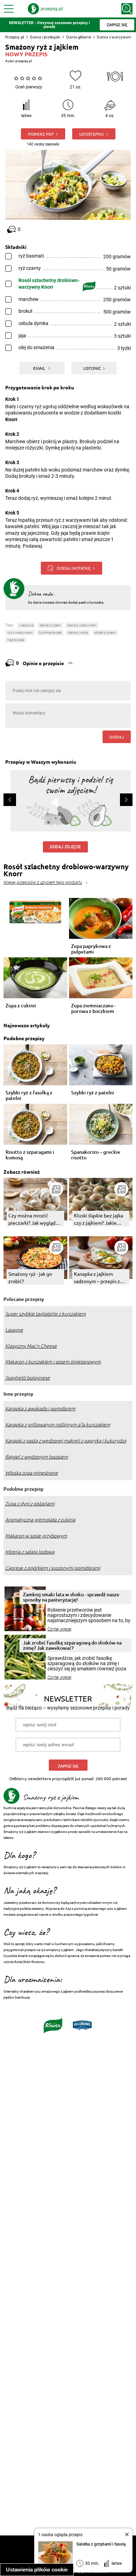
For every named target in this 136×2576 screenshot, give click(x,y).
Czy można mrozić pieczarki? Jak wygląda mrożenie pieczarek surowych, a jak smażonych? (33, 1219)
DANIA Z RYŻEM (50, 625)
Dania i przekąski (45, 37)
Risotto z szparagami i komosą (30, 1155)
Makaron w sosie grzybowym (36, 1536)
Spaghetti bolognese (28, 1378)
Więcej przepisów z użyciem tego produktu (43, 883)
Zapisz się (68, 1766)
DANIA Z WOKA (78, 632)
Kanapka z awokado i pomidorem (40, 1409)
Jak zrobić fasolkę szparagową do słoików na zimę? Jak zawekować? (72, 1645)
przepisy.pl (24, 61)
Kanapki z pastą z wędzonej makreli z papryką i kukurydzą (66, 1441)
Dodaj (117, 737)
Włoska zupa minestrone (32, 1473)
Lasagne (14, 1330)
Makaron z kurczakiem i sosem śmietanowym (53, 1362)
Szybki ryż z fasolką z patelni (29, 1095)
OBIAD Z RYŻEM (105, 632)
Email (40, 368)
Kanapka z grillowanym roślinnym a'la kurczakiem (58, 1425)
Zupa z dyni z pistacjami (30, 1504)
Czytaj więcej (59, 1629)
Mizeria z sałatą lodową (30, 1552)
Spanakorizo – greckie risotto (96, 1155)
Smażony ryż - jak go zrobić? (30, 1277)
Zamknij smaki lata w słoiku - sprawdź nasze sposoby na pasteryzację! (71, 1597)
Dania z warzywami (115, 37)
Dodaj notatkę (74, 568)
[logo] (45, 9)
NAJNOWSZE (16, 640)
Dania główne (79, 37)
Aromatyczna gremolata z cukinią (40, 1520)
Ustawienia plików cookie (37, 2570)
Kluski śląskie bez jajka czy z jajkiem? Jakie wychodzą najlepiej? (99, 1219)
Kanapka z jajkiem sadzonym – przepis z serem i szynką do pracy (100, 1278)
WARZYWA (26, 625)
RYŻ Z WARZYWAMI (20, 632)
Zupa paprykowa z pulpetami (91, 949)
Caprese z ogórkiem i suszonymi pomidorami (53, 1568)
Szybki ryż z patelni (93, 1093)
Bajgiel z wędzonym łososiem (37, 1457)
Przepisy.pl (15, 37)
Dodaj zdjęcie (65, 847)
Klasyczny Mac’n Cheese (31, 1346)
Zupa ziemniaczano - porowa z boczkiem (93, 1008)
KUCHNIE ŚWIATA (50, 632)
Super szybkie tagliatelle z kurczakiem (46, 1314)
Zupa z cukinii (21, 1006)
